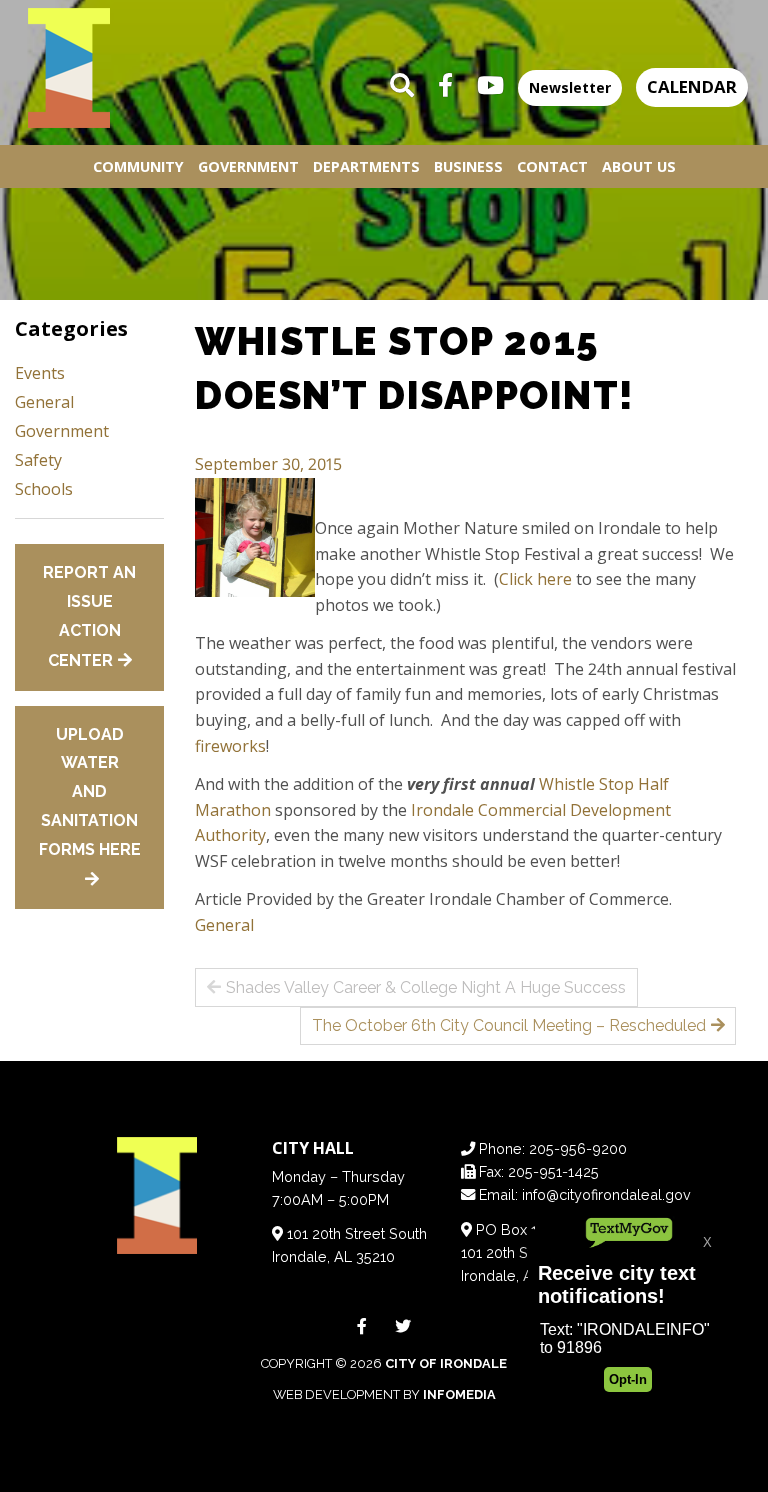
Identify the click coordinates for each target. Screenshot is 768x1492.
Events (40, 373)
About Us (639, 166)
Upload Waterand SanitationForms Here (90, 792)
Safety (38, 460)
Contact (552, 166)
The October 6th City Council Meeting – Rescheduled (509, 1025)
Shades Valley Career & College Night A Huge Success (426, 987)
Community (138, 166)
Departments (366, 166)
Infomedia (459, 1394)
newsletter (570, 87)
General (224, 925)
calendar (692, 86)
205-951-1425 (553, 1171)
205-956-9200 (578, 1148)
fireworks (230, 746)
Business (468, 166)
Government (248, 166)
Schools (44, 489)
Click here (535, 579)
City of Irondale (446, 1363)
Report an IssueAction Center (89, 616)
